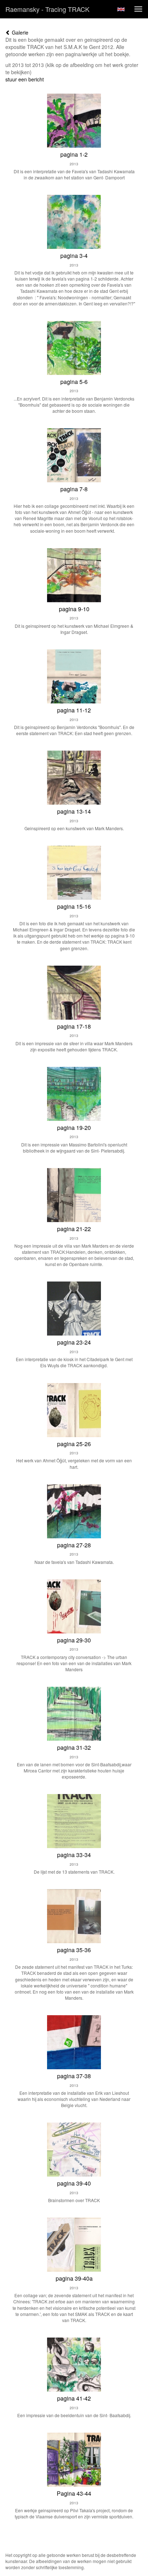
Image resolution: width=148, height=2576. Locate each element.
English (121, 9)
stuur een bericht (25, 79)
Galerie (19, 32)
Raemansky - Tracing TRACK (47, 9)
